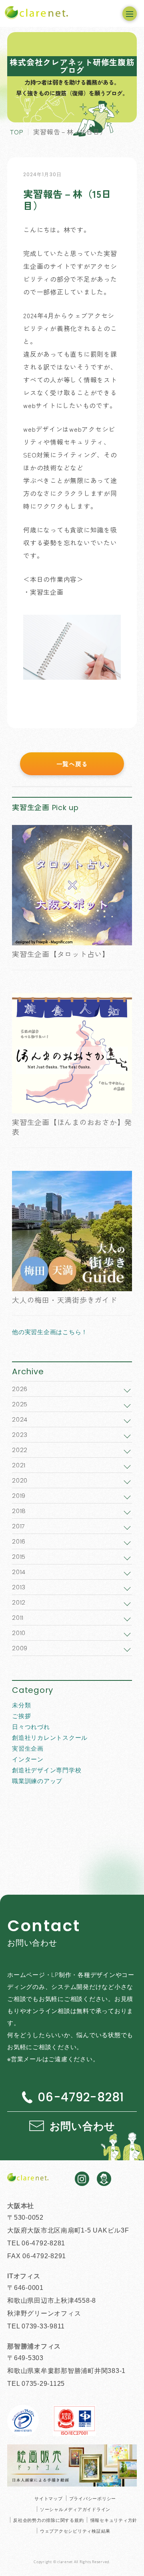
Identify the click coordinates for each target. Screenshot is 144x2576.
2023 (20, 1435)
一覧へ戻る (72, 764)
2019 (19, 1496)
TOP (17, 132)
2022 (20, 1450)
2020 (20, 1480)
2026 (20, 1389)
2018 (19, 1511)
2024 (20, 1419)
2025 (20, 1404)
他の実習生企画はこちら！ (50, 1332)
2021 (19, 1465)
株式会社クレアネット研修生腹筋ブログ (72, 66)
